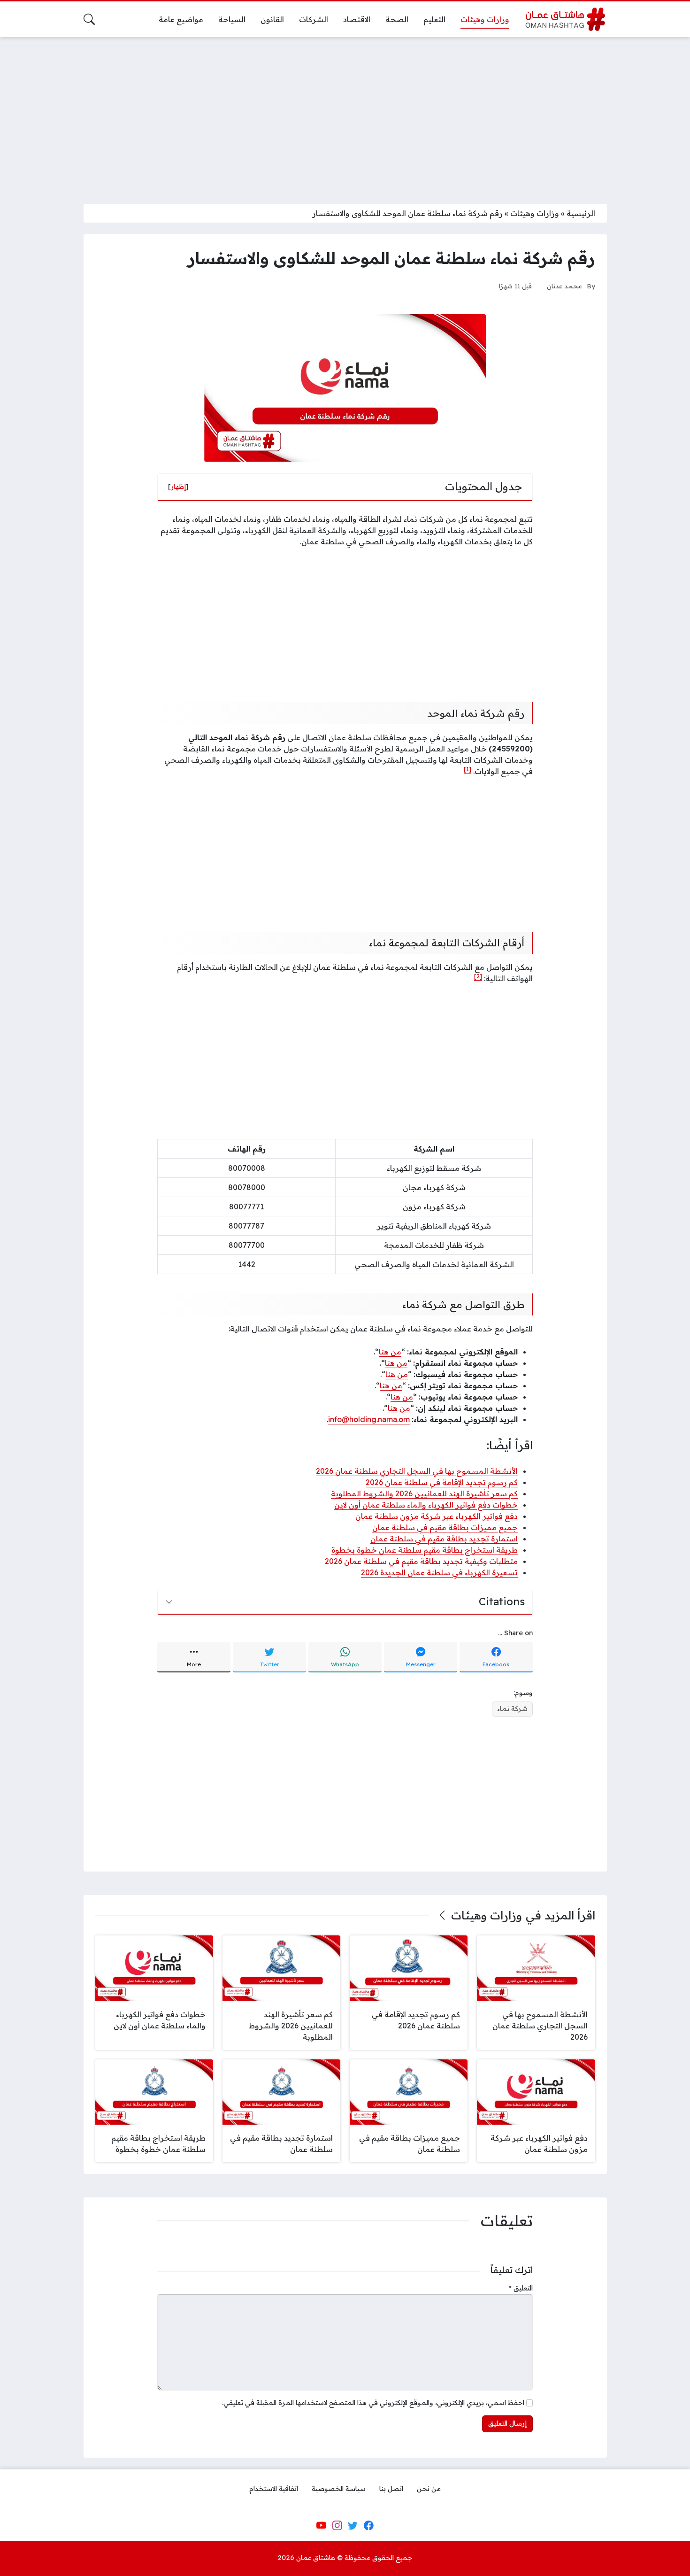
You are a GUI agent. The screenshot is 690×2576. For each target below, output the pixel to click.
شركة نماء (512, 1709)
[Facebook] (368, 2525)
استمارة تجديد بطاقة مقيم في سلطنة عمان (444, 1539)
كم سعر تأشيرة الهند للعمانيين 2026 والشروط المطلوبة (424, 1493)
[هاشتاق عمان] (565, 19)
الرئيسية (581, 213)
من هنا (390, 1352)
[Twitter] (353, 2525)
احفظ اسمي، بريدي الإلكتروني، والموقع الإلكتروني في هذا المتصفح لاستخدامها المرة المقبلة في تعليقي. (373, 2403)
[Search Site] (89, 19)
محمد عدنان (564, 286)
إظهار (178, 487)
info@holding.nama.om (369, 1419)
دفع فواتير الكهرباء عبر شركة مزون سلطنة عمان (437, 1516)
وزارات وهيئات (535, 213)
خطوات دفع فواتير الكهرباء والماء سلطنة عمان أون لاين (426, 1505)
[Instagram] (337, 2525)
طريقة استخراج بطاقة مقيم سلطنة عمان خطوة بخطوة (425, 1550)
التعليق (521, 2288)
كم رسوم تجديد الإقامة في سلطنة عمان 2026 (442, 1482)
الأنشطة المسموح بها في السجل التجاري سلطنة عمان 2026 (417, 1471)
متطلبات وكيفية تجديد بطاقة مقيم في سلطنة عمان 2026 (421, 1561)
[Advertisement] (345, 115)
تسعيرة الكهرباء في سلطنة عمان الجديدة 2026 (439, 1572)
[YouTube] (321, 2525)
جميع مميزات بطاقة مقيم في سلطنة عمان (445, 1527)
